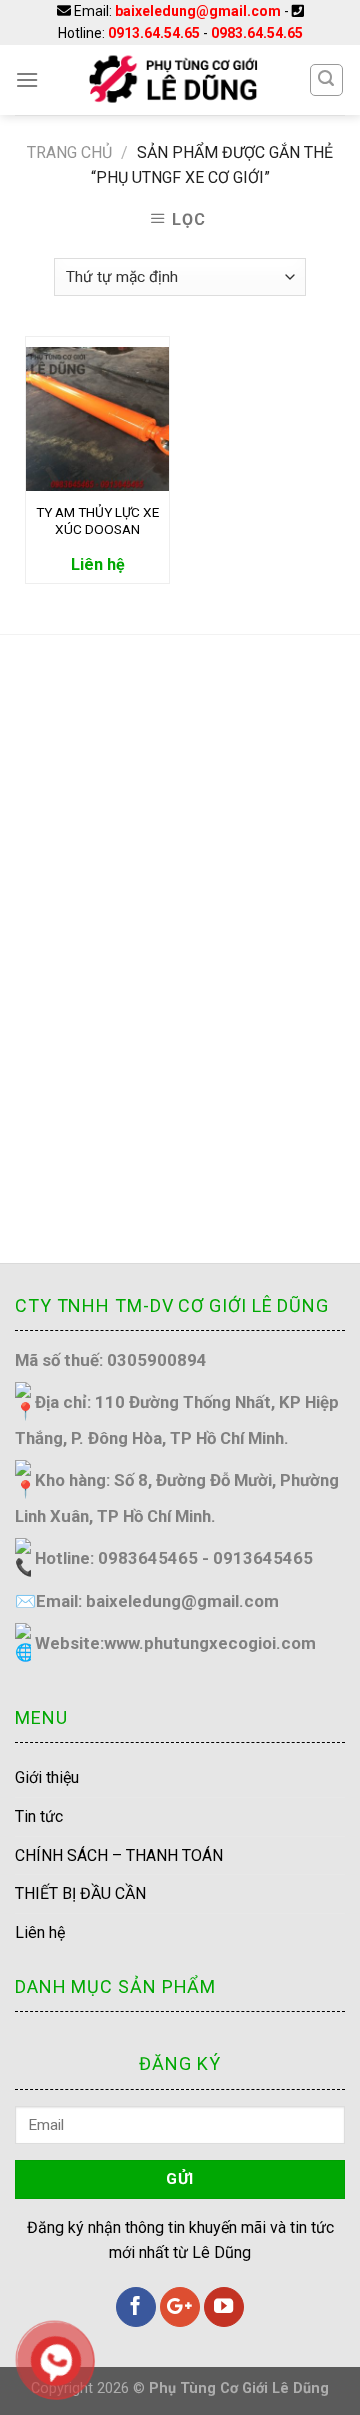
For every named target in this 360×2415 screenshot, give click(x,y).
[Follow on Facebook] (136, 2307)
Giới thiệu (47, 1777)
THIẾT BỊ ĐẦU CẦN (80, 1893)
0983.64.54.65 (257, 33)
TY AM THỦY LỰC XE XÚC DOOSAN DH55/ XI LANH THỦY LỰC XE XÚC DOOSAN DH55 (97, 521)
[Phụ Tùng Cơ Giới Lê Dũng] (173, 80)
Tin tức (39, 1816)
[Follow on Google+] (180, 2307)
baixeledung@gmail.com (198, 11)
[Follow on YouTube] (224, 2307)
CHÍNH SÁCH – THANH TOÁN (119, 1855)
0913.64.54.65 (154, 33)
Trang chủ (69, 152)
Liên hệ (40, 1932)
